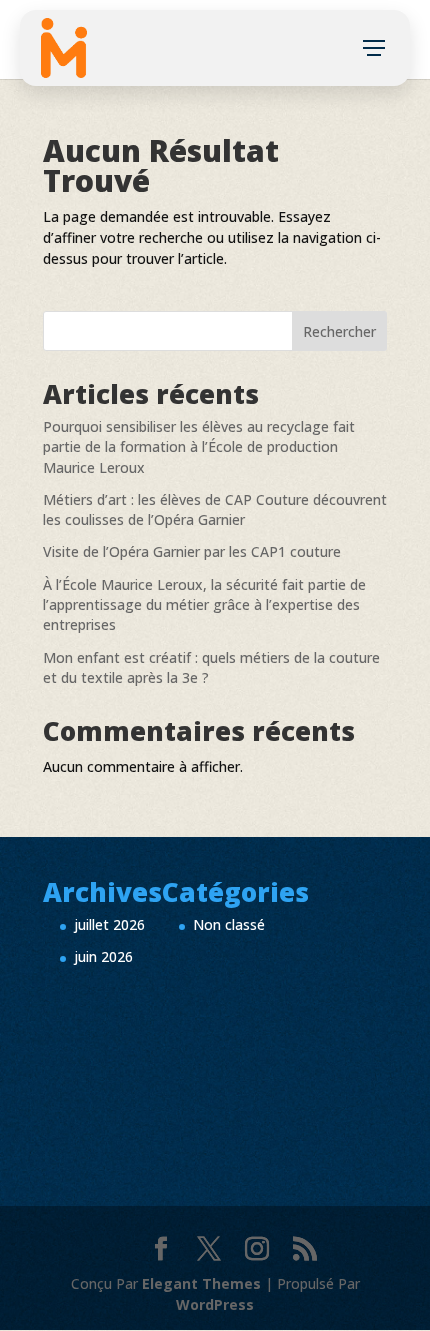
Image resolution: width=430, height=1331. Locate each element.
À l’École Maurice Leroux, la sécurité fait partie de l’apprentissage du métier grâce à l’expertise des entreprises (204, 605)
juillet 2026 (109, 924)
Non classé (229, 924)
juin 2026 (103, 956)
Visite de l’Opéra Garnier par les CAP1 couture (192, 551)
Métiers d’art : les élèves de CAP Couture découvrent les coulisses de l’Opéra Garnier (215, 509)
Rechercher (339, 331)
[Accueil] (64, 48)
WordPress (215, 1304)
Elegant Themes (201, 1283)
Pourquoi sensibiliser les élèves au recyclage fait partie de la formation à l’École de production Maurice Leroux (199, 447)
